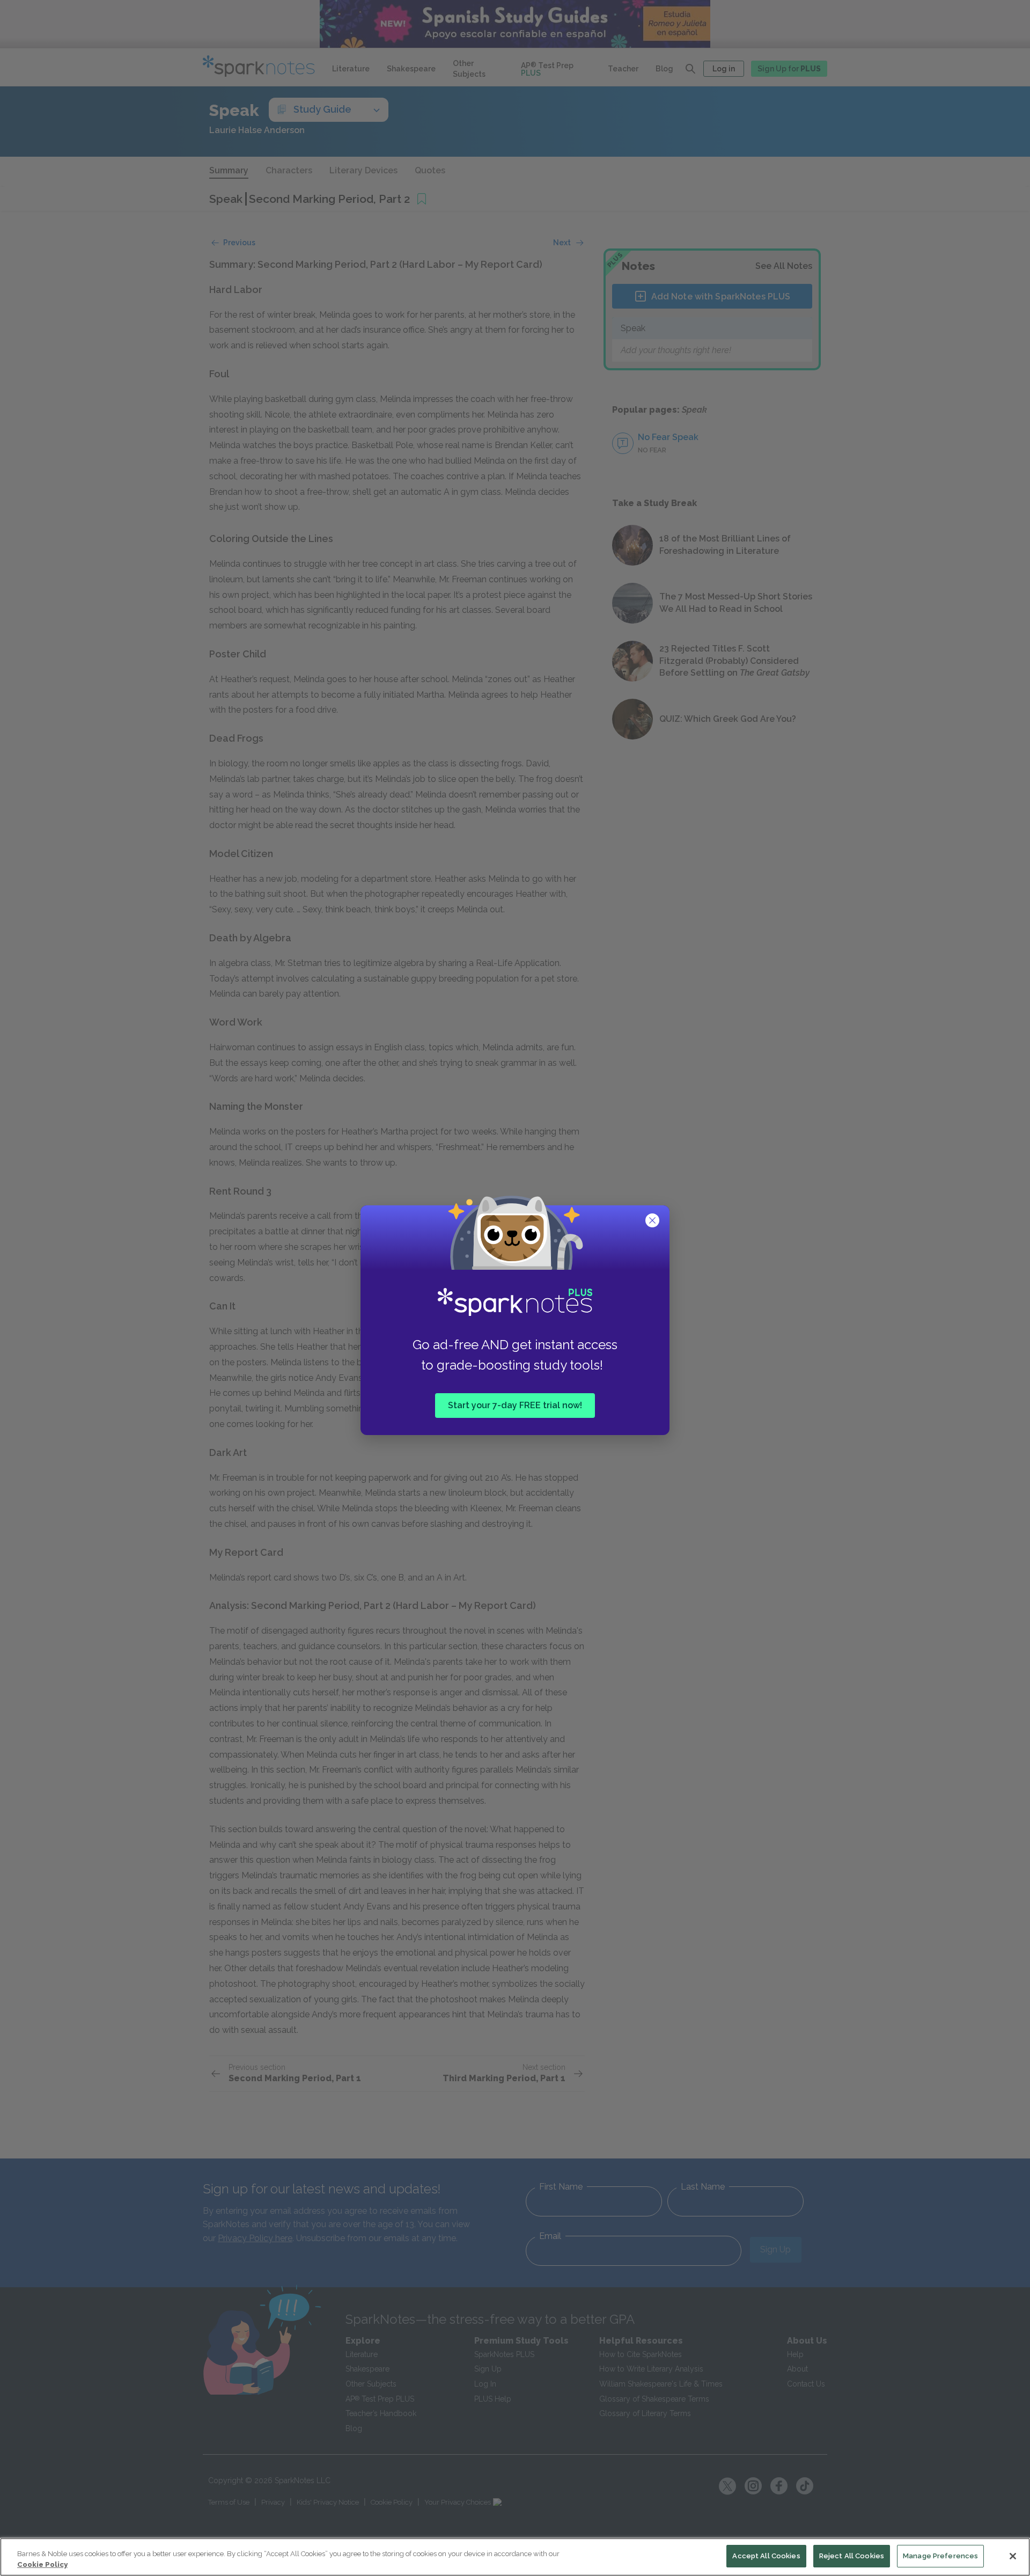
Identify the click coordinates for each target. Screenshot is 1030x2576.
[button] (653, 1221)
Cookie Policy (42, 2564)
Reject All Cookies (852, 2556)
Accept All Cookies (766, 2556)
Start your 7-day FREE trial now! (515, 1405)
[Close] (1013, 2556)
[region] (515, 2557)
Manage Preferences (940, 2556)
